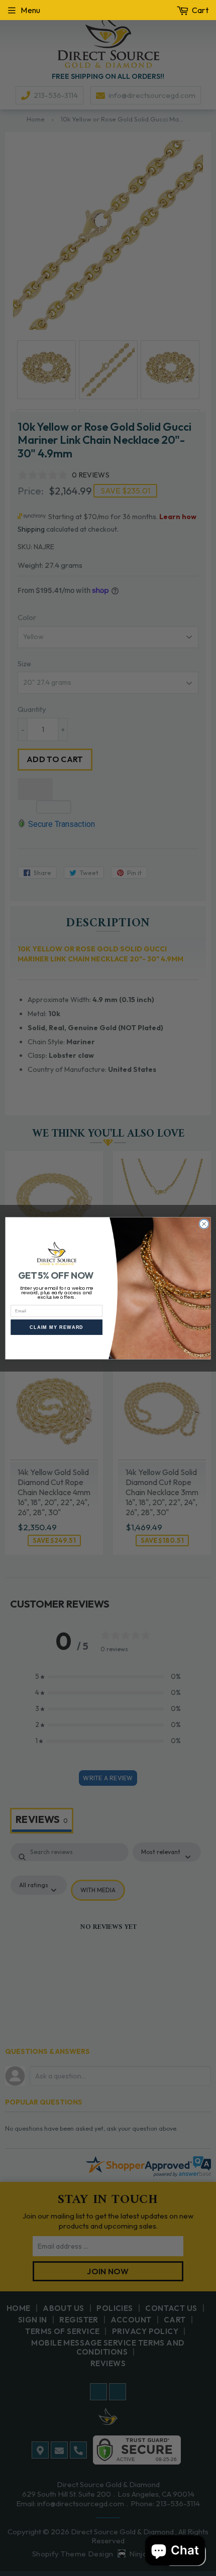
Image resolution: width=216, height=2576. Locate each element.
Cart (200, 10)
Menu (30, 10)
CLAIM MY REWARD (57, 1327)
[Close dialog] (204, 1223)
